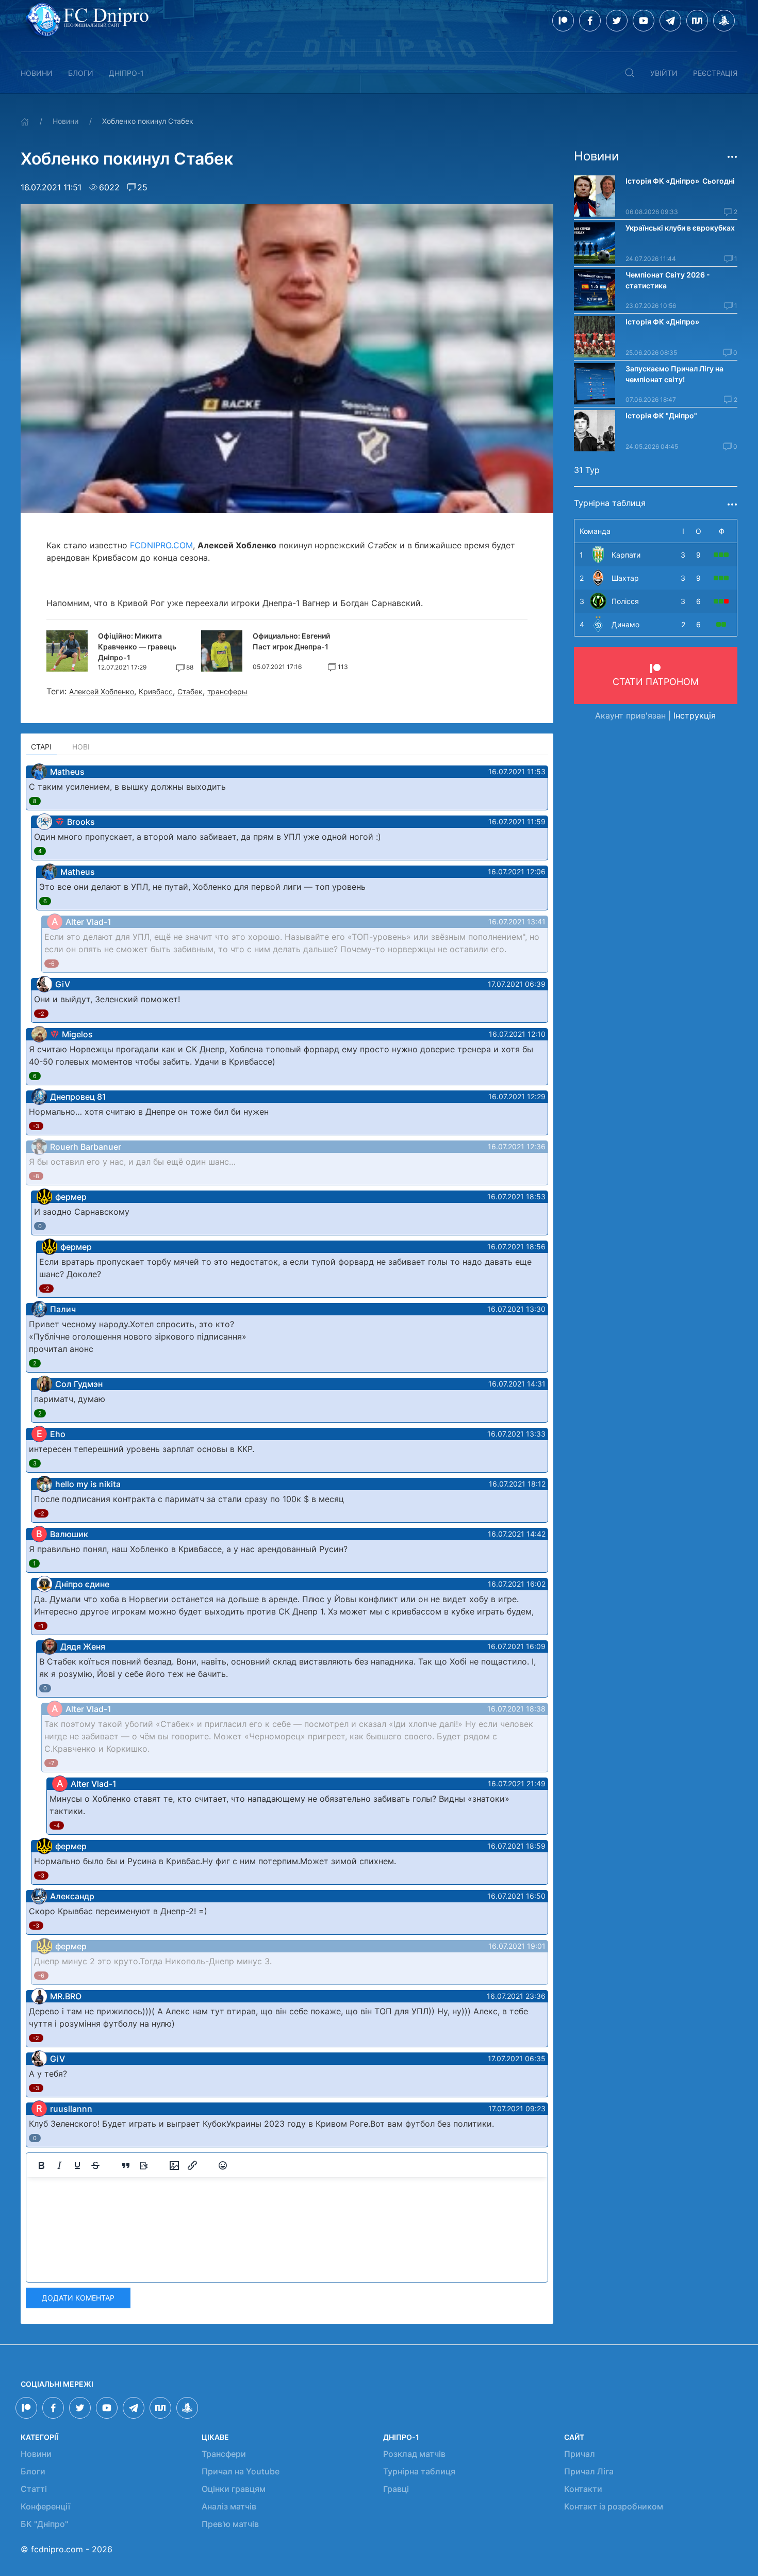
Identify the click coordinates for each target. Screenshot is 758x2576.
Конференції (45, 2506)
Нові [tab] (81, 747)
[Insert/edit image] (174, 2165)
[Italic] (59, 2165)
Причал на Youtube (241, 2471)
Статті (34, 2489)
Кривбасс (156, 691)
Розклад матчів (414, 2454)
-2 (41, 1014)
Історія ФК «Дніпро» (662, 322)
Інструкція (695, 715)
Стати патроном (656, 682)
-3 (36, 1126)
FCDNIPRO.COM (161, 545)
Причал (580, 2454)
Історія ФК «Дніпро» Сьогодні (680, 181)
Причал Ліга (589, 2471)
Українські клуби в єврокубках (680, 228)
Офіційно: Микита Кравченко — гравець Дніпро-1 (137, 647)
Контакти (583, 2489)
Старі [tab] (41, 747)
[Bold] (41, 2165)
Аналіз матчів (229, 2506)
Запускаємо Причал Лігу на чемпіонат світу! (674, 374)
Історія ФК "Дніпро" (661, 415)
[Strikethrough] (95, 2165)
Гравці (396, 2489)
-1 (41, 1626)
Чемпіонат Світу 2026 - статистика (668, 280)
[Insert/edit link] (192, 2165)
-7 (51, 1763)
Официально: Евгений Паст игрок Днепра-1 (291, 641)
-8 (36, 1176)
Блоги (81, 73)
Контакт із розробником (614, 2506)
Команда (595, 531)
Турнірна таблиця (419, 2471)
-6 (52, 964)
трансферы (227, 691)
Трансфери (224, 2454)
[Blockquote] (126, 2165)
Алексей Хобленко (102, 691)
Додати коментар (78, 2298)
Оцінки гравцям (234, 2489)
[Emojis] (223, 2165)
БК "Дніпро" (44, 2524)
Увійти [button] (664, 73)
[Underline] (77, 2165)
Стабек (190, 691)
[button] (630, 73)
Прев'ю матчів (230, 2524)
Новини (37, 73)
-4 (57, 1825)
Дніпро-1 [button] (126, 73)
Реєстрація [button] (715, 73)
